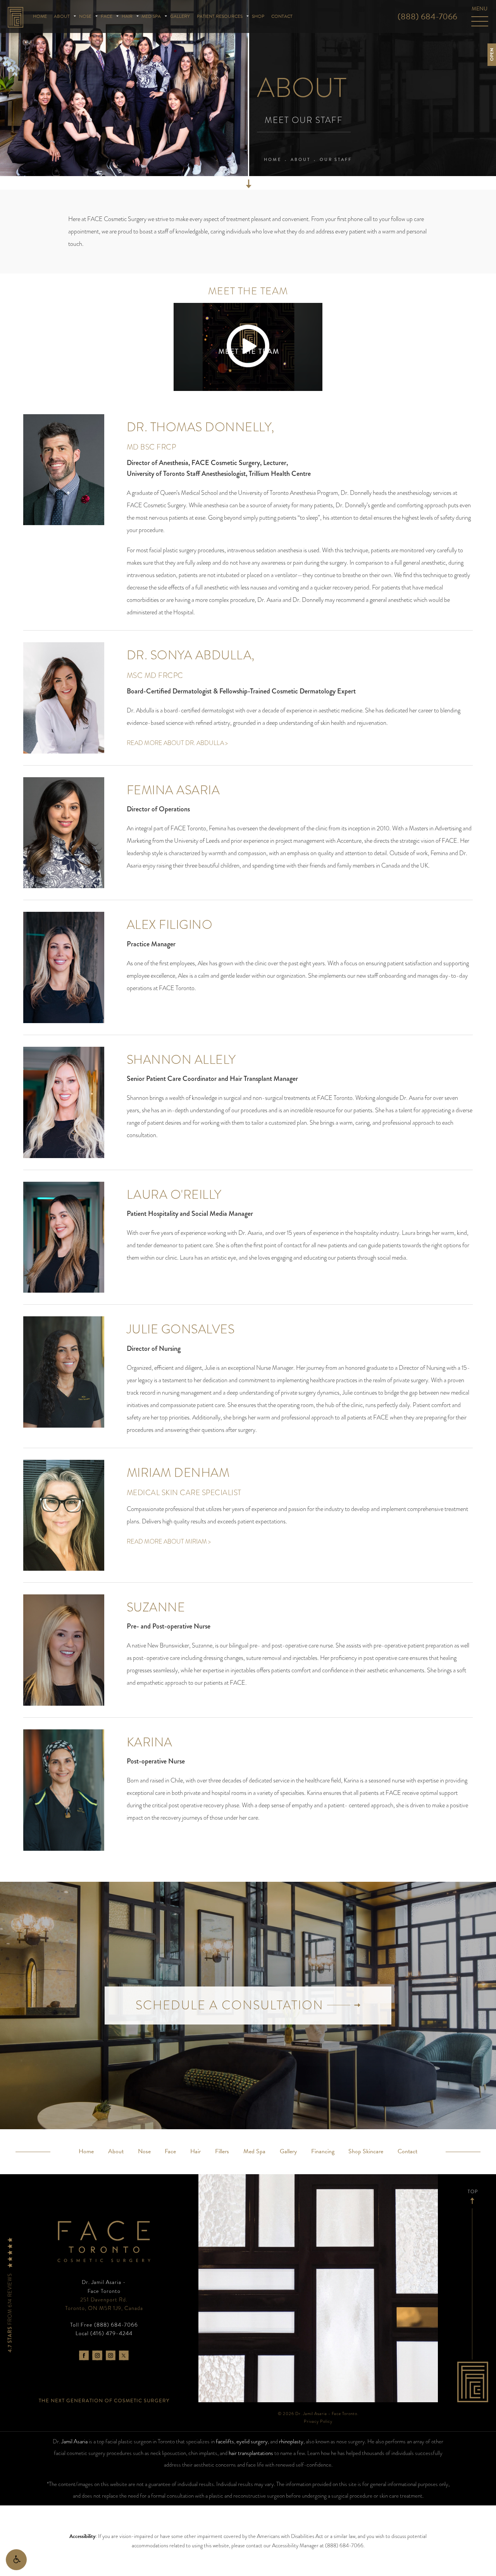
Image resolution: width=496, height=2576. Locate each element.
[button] (16, 2560)
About (62, 16)
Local (104, 2333)
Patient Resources (220, 16)
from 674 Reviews (10, 2312)
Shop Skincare (366, 2151)
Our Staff (336, 159)
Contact (282, 16)
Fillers (222, 2151)
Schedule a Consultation (231, 2005)
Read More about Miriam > (169, 1541)
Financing (323, 2151)
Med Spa (151, 16)
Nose (85, 16)
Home (40, 16)
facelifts (225, 2441)
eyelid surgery (252, 2441)
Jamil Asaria (74, 2441)
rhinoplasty (291, 2441)
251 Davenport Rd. (104, 2304)
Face (107, 16)
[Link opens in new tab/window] (84, 2355)
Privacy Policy (318, 2421)
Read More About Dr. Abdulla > (177, 743)
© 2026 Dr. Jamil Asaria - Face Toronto (318, 2413)
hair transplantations (251, 2453)
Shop (258, 16)
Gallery (180, 16)
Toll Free (104, 2325)
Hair (127, 16)
